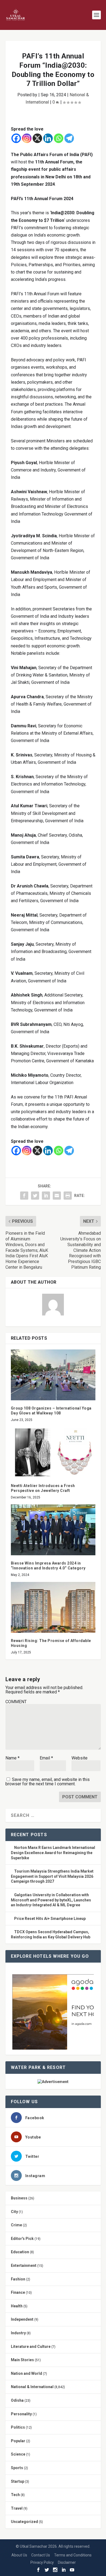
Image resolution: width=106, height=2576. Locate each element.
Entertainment (24, 2265)
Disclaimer (67, 2562)
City (14, 2212)
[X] (37, 138)
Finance (18, 2292)
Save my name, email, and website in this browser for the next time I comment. (48, 1782)
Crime (16, 2225)
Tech (15, 2495)
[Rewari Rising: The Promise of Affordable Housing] (53, 1607)
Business (19, 2198)
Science (18, 2454)
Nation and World (26, 2373)
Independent (22, 2319)
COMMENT (16, 1702)
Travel (17, 2508)
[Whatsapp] (59, 138)
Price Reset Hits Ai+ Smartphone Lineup (50, 1919)
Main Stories (22, 2360)
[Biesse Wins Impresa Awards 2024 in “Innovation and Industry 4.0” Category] (53, 1530)
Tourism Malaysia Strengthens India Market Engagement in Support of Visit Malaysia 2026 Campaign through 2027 (52, 1876)
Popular (18, 2441)
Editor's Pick (22, 2239)
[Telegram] (69, 138)
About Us (19, 2555)
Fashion (18, 2279)
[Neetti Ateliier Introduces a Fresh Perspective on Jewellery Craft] (53, 1452)
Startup (18, 2481)
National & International (32, 2387)
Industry (18, 2333)
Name (13, 1758)
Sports (17, 2468)
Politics (18, 2427)
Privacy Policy (42, 2562)
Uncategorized (24, 2522)
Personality (21, 2414)
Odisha (17, 2400)
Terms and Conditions (73, 2555)
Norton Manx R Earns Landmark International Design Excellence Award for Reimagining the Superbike (53, 1853)
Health (17, 2306)
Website (79, 1758)
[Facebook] (16, 138)
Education (20, 2252)
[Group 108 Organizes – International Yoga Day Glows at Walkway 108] (53, 1375)
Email (46, 1758)
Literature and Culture (31, 2347)
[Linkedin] (48, 138)
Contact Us (41, 2555)
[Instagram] (27, 138)
